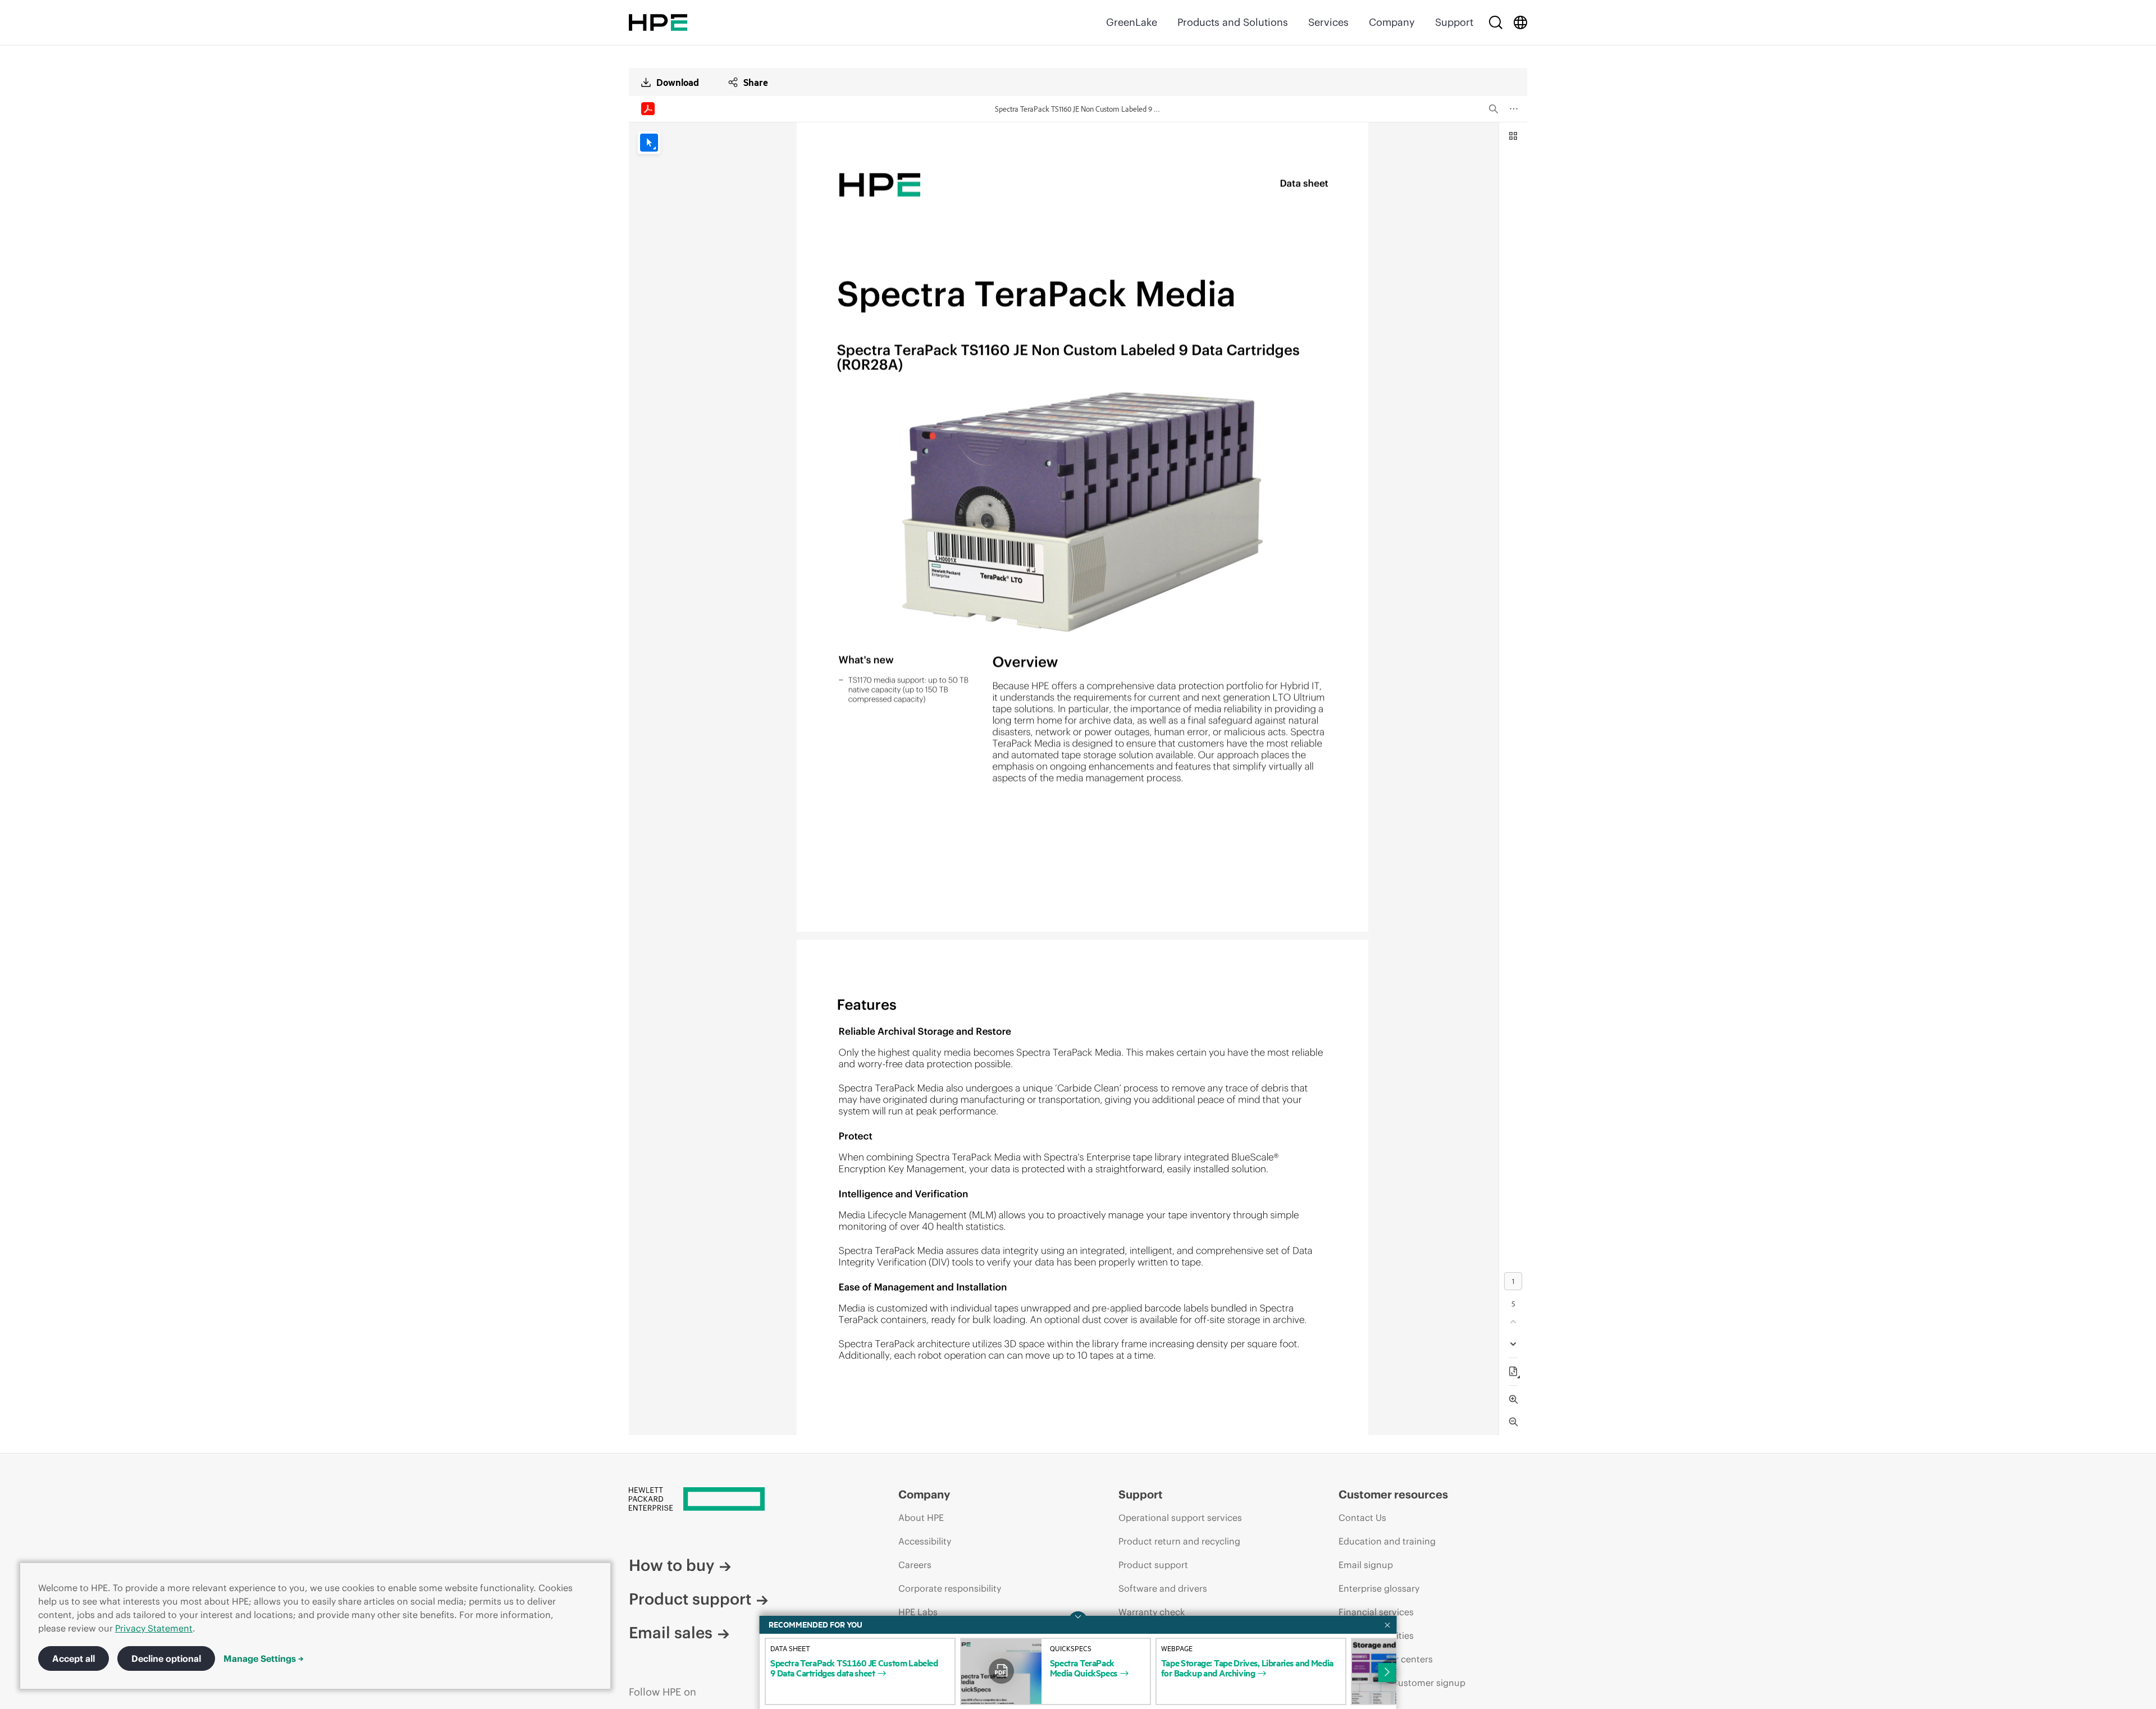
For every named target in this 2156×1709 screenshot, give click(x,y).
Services (1328, 22)
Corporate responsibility (950, 1588)
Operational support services (1180, 1518)
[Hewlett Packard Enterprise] (658, 22)
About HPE (921, 1518)
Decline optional (166, 1658)
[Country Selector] (1520, 22)
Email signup (1366, 1565)
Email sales (671, 1633)
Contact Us (1362, 1518)
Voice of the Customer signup (1402, 1683)
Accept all (74, 1658)
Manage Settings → (264, 1658)
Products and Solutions (1233, 22)
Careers (915, 1565)
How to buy (672, 1565)
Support (1454, 22)
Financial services (1376, 1612)
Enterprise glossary (1379, 1588)
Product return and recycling (1179, 1541)
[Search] (1496, 22)
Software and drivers (1163, 1588)
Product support (690, 1599)
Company (1392, 22)
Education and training (1387, 1541)
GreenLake (1132, 22)
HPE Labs (918, 1612)
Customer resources (1393, 1494)
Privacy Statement (154, 1628)
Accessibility (925, 1541)
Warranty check (1152, 1612)
